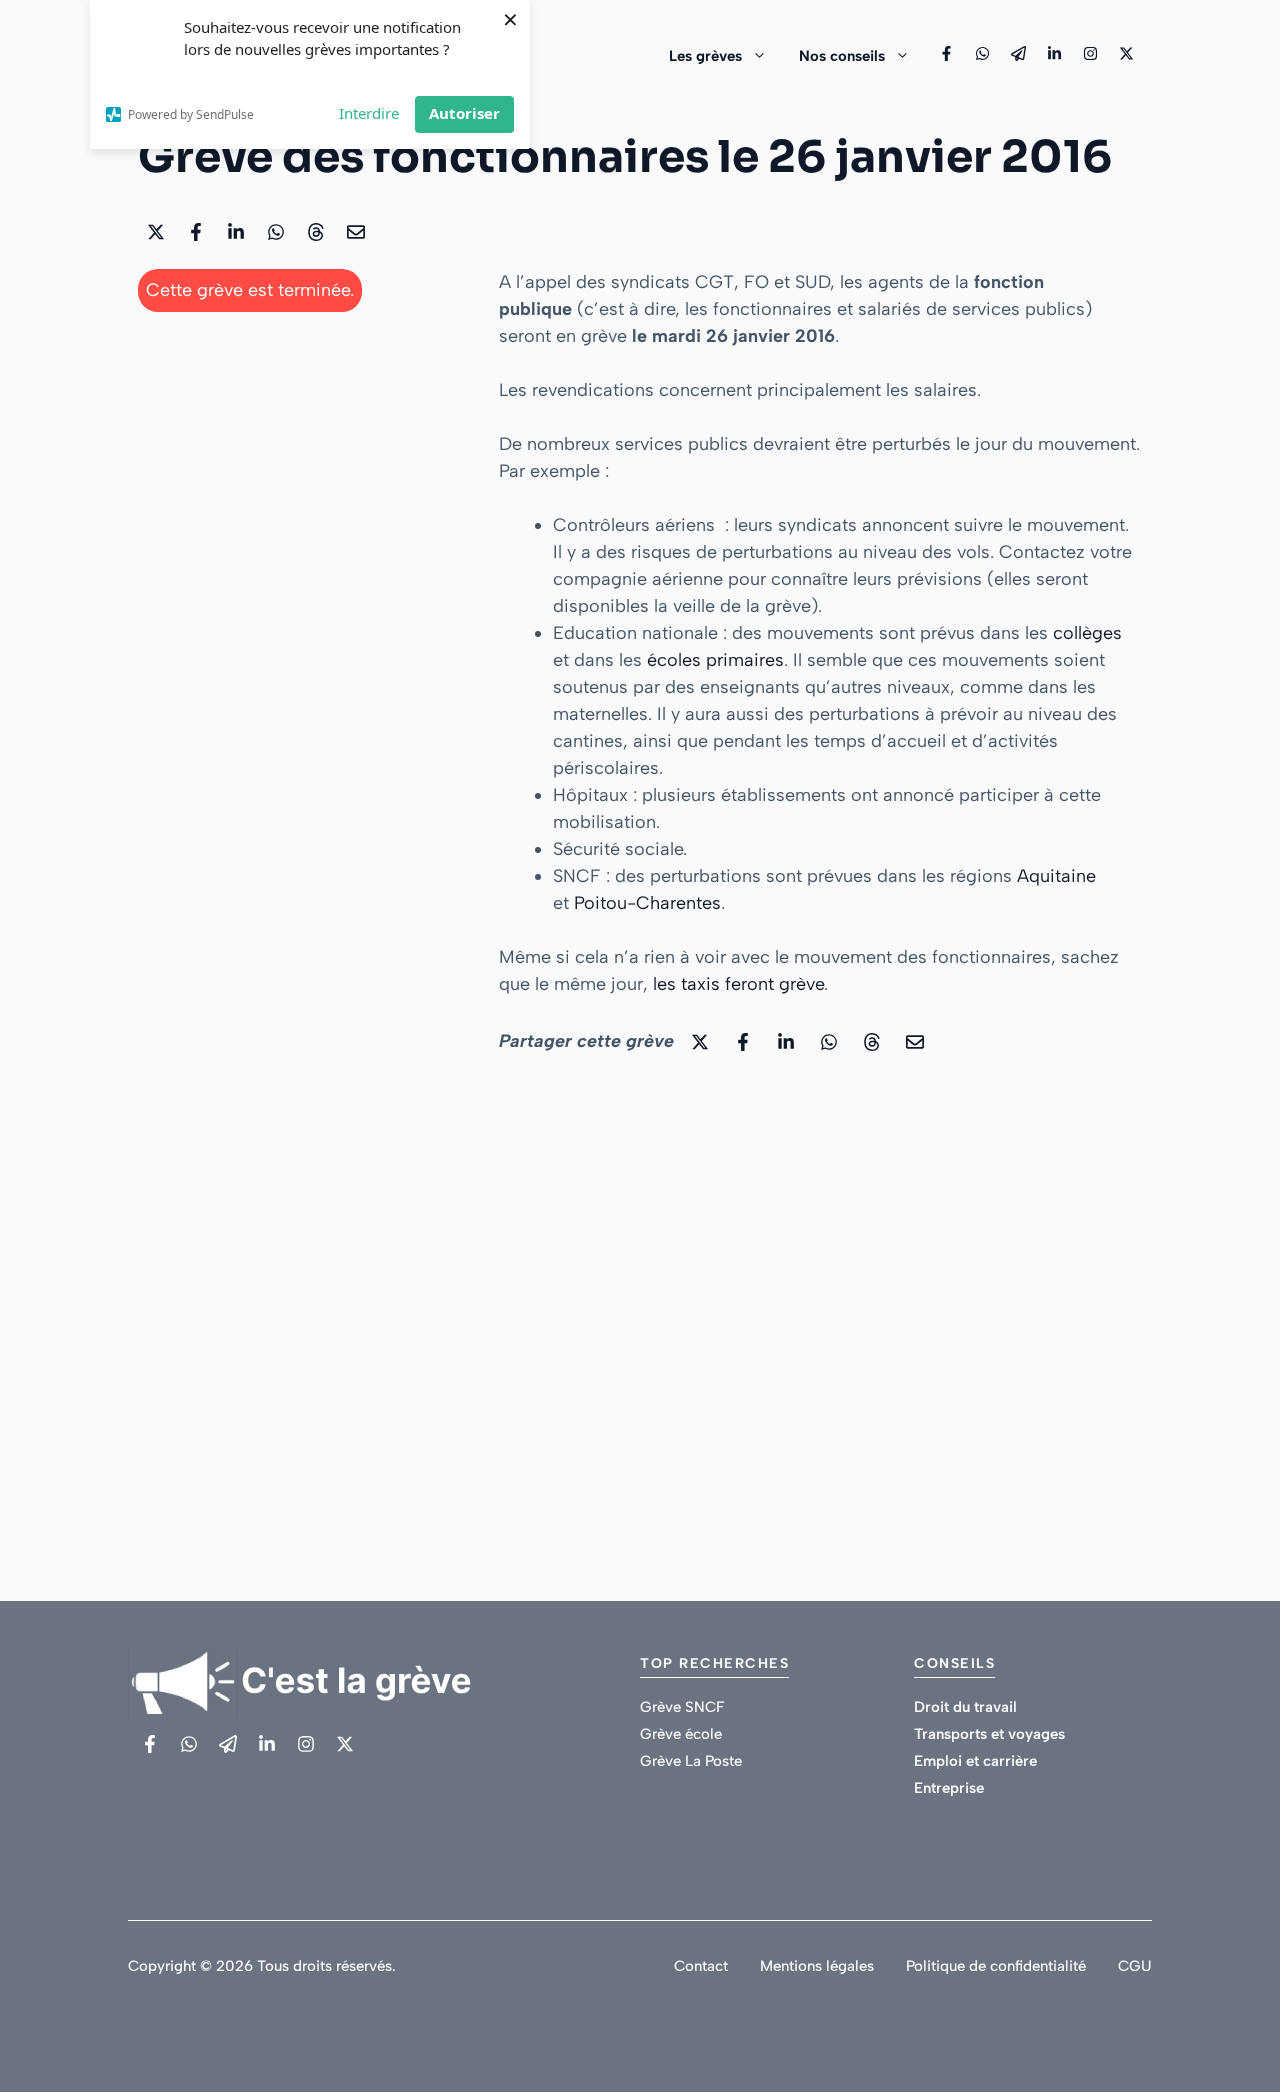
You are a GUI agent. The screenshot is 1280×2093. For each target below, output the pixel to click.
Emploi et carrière (975, 1761)
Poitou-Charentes (647, 903)
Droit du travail (965, 1707)
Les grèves (705, 56)
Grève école (681, 1734)
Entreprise (949, 1788)
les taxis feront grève (738, 984)
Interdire (369, 113)
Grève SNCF (682, 1707)
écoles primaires (715, 660)
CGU (1135, 1966)
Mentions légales (817, 1966)
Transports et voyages (989, 1734)
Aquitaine (1056, 876)
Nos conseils (842, 56)
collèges (1087, 633)
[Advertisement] (298, 457)
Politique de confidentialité (996, 1966)
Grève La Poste (691, 1761)
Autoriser (464, 113)
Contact (701, 1966)
